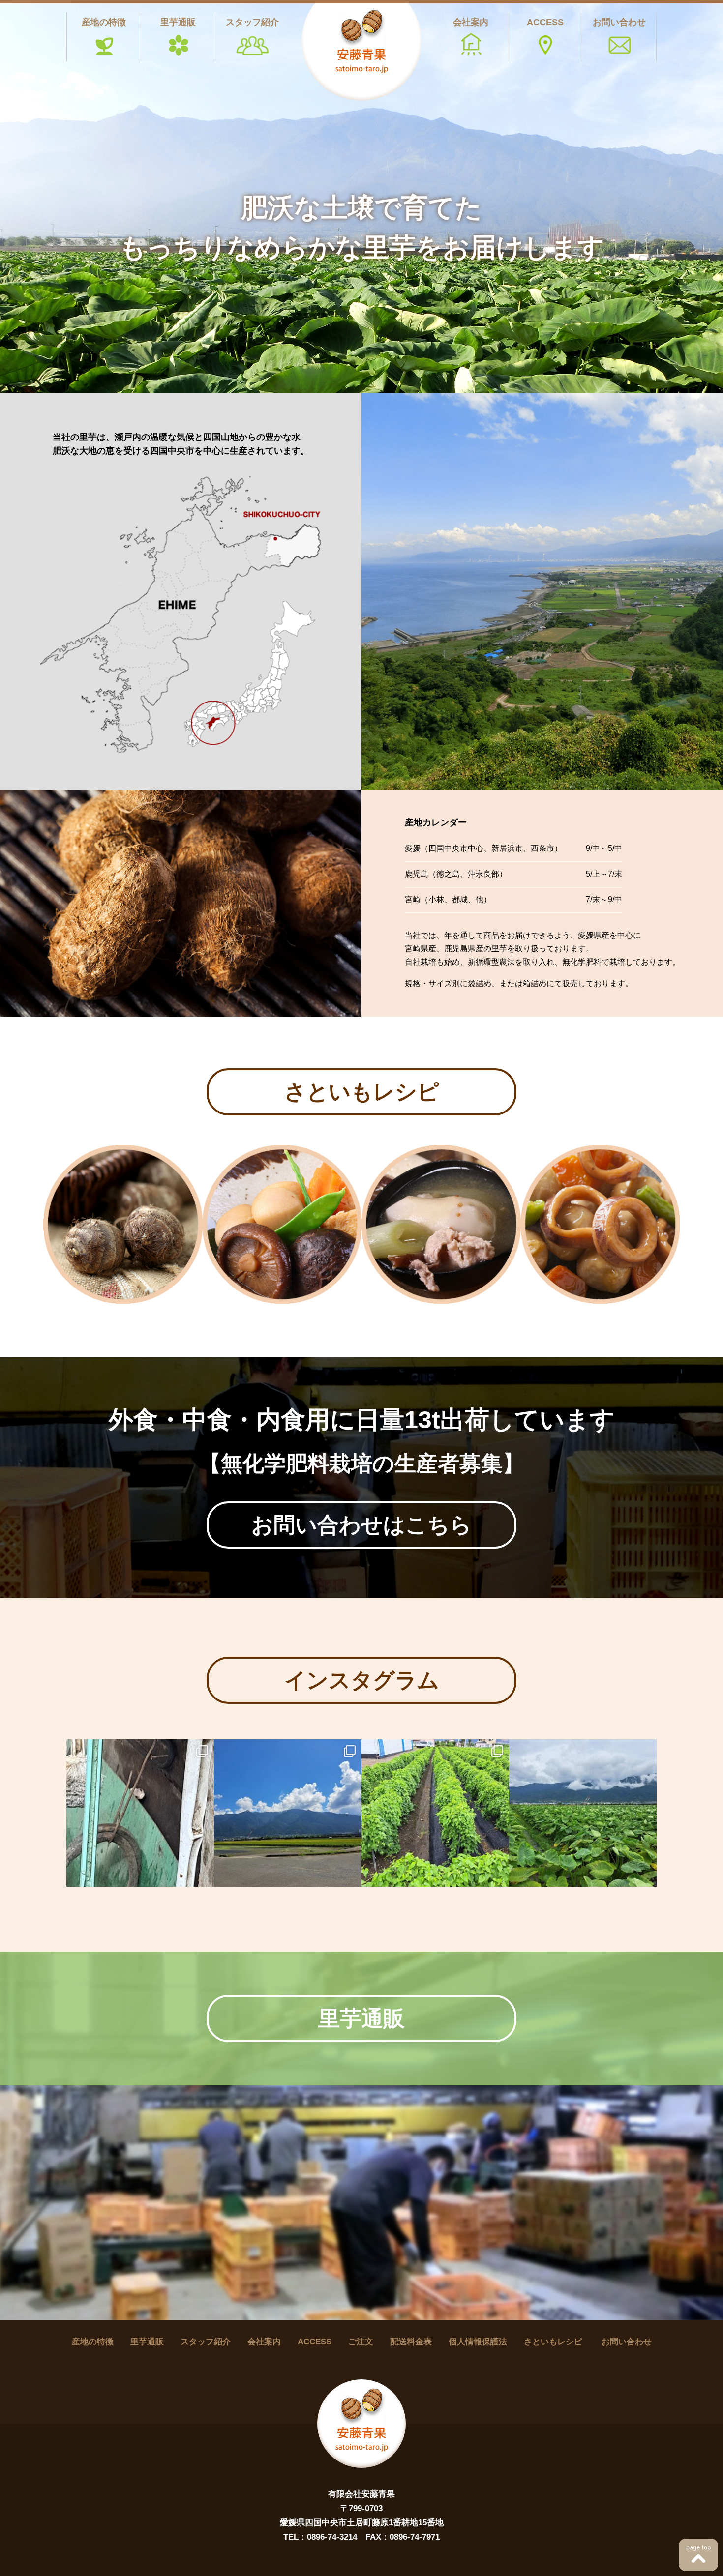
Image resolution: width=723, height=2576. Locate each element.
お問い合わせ (619, 22)
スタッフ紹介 (252, 22)
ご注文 (361, 2342)
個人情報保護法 (478, 2342)
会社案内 (471, 22)
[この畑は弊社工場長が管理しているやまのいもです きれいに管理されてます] (435, 1813)
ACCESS (545, 22)
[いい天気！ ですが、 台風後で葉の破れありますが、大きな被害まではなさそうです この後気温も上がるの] (288, 1813)
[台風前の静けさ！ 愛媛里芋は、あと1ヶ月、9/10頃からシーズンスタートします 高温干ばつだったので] (583, 1813)
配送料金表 (411, 2342)
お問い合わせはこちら (361, 1525)
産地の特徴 (104, 22)
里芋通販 (178, 22)
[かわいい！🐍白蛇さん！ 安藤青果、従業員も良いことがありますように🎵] (140, 1813)
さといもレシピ (362, 1092)
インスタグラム (362, 1680)
